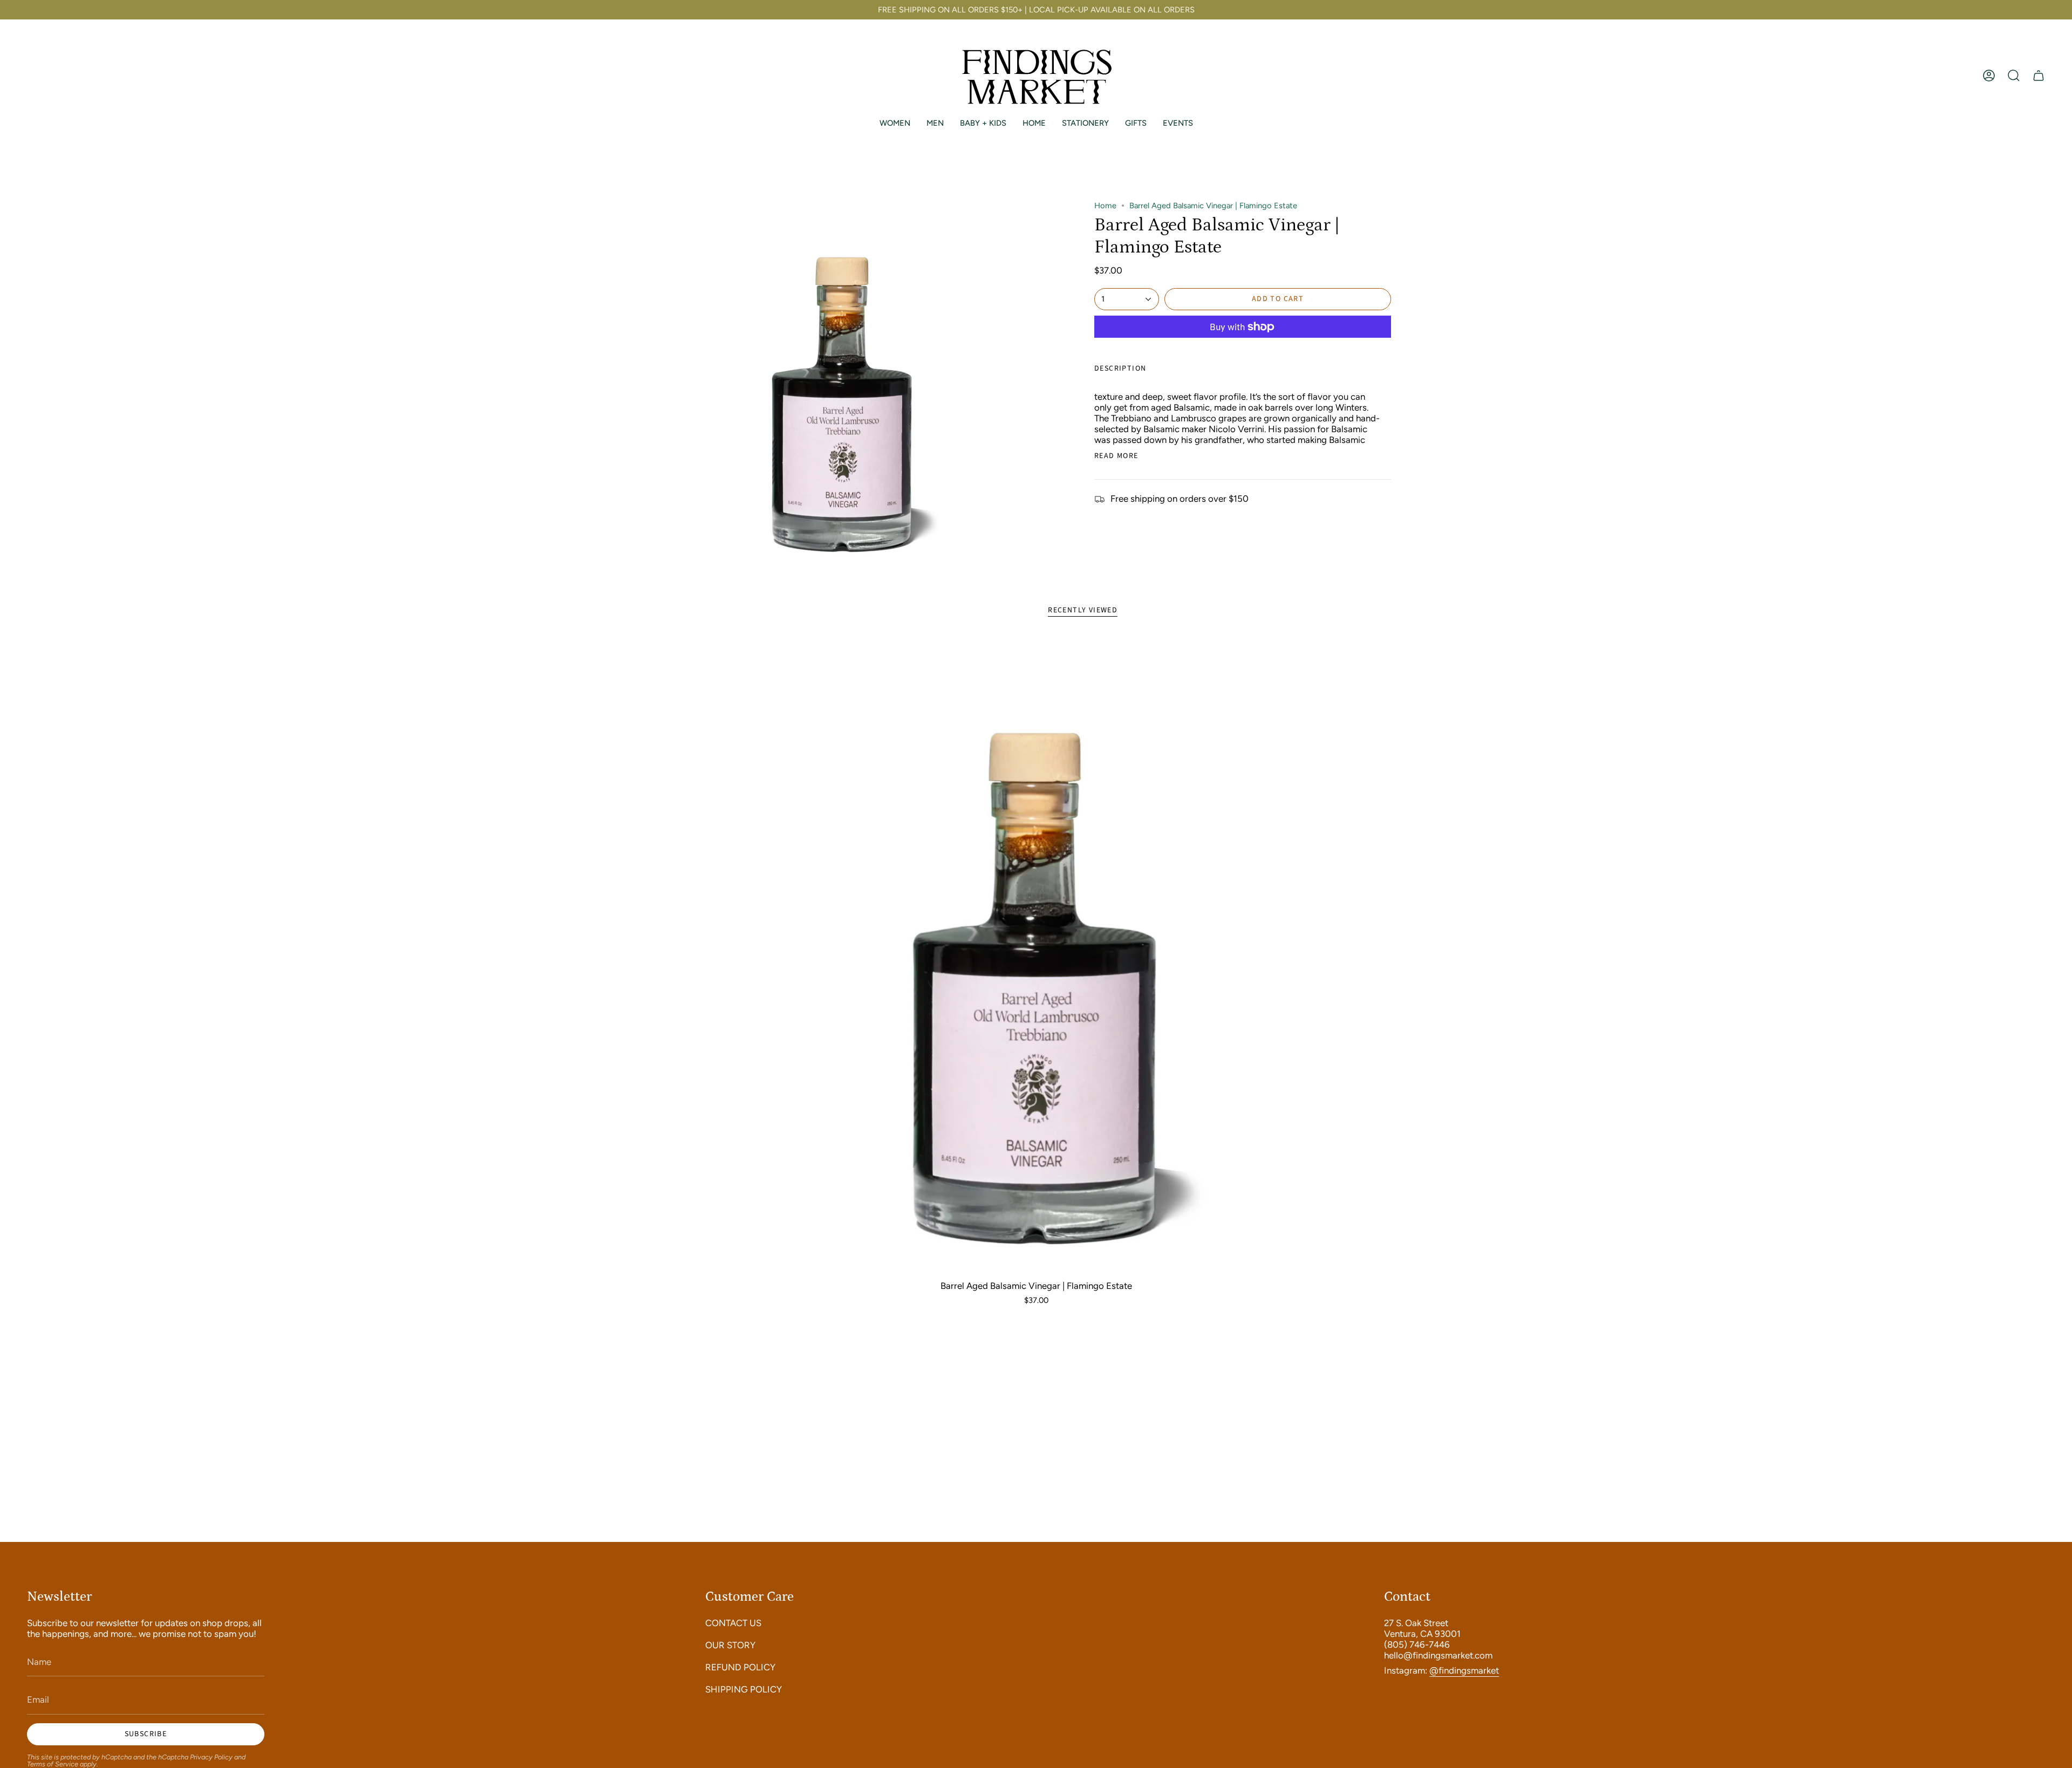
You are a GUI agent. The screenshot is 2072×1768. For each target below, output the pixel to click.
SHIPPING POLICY (744, 1689)
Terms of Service (53, 1764)
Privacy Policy (211, 1757)
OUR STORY (730, 1645)
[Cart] (2039, 76)
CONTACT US (733, 1623)
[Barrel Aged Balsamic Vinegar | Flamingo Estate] (1036, 955)
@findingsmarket (1464, 1670)
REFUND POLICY (740, 1667)
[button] (2014, 76)
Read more (1116, 456)
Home (1105, 206)
